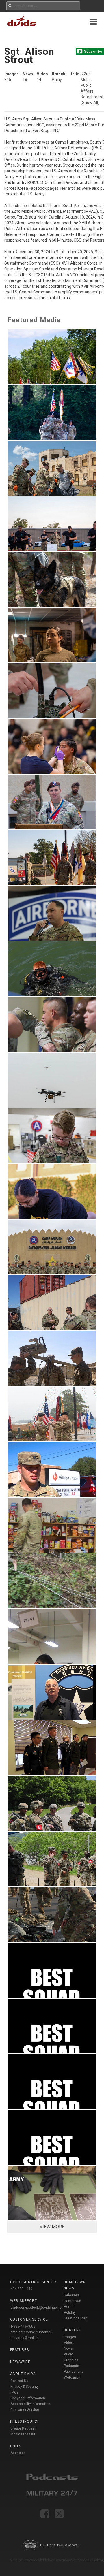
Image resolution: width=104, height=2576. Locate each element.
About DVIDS (23, 2374)
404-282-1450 (21, 2289)
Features (19, 2350)
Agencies (18, 2453)
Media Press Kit (23, 2434)
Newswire (20, 2362)
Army (57, 80)
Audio (68, 2354)
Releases (71, 2295)
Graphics (71, 2360)
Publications (74, 2372)
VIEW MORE (52, 2227)
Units (16, 2446)
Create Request (23, 2428)
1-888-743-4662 (23, 2326)
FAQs (15, 2392)
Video (68, 2343)
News (68, 2349)
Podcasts (71, 2366)
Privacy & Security (25, 2387)
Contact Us (19, 2381)
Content (72, 2330)
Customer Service (25, 2410)
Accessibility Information (30, 2404)
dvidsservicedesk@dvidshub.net (37, 2308)
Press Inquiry (24, 2421)
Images (70, 2337)
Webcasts (72, 2377)
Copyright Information (28, 2398)
